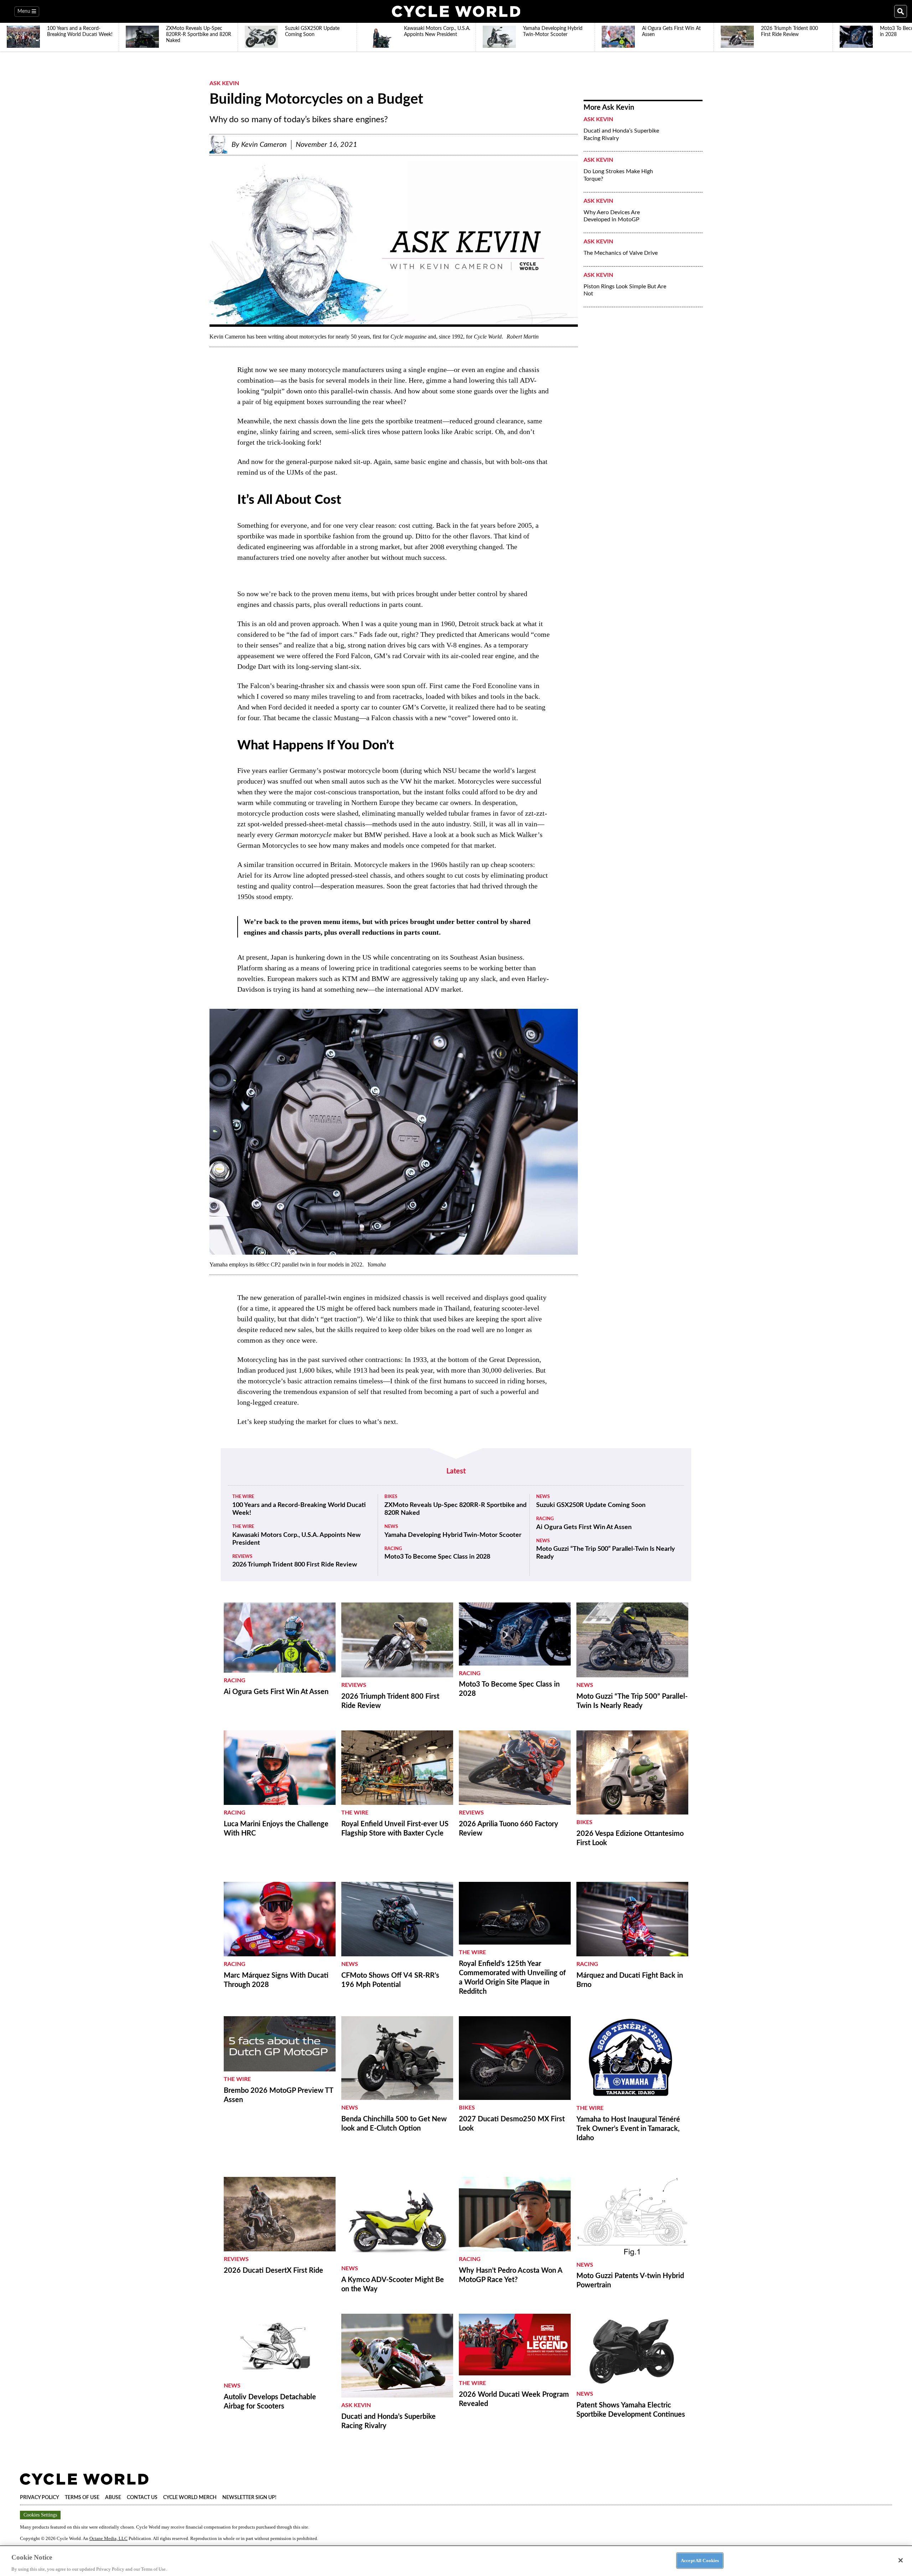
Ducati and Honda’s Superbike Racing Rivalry (621, 135)
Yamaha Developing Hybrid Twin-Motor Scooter (453, 1535)
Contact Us (142, 2498)
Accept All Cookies (700, 2560)
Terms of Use (82, 2498)
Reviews (242, 1557)
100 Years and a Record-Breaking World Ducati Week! (299, 1509)
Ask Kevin (224, 83)
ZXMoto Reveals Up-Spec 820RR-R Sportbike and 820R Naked (455, 1509)
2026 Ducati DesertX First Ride (273, 2271)
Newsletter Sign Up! (249, 2498)
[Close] (901, 2560)
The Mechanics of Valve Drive (621, 253)
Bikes (391, 1497)
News (391, 1527)
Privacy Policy (40, 2498)
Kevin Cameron (264, 145)
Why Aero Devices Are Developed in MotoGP (612, 216)
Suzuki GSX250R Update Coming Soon (591, 1505)
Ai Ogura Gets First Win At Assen (584, 1527)
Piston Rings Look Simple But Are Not (625, 290)
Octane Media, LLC (108, 2538)
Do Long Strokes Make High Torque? (618, 175)
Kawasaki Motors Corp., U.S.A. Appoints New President (296, 1539)
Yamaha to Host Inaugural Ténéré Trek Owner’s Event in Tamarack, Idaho (628, 2129)
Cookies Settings (40, 2515)
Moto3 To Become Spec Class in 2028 (437, 1557)
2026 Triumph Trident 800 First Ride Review (295, 1565)
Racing (393, 1549)
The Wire (243, 1497)
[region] (456, 2561)
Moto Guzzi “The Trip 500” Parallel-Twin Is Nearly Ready (606, 1553)
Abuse (113, 2498)
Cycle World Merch (190, 2498)
